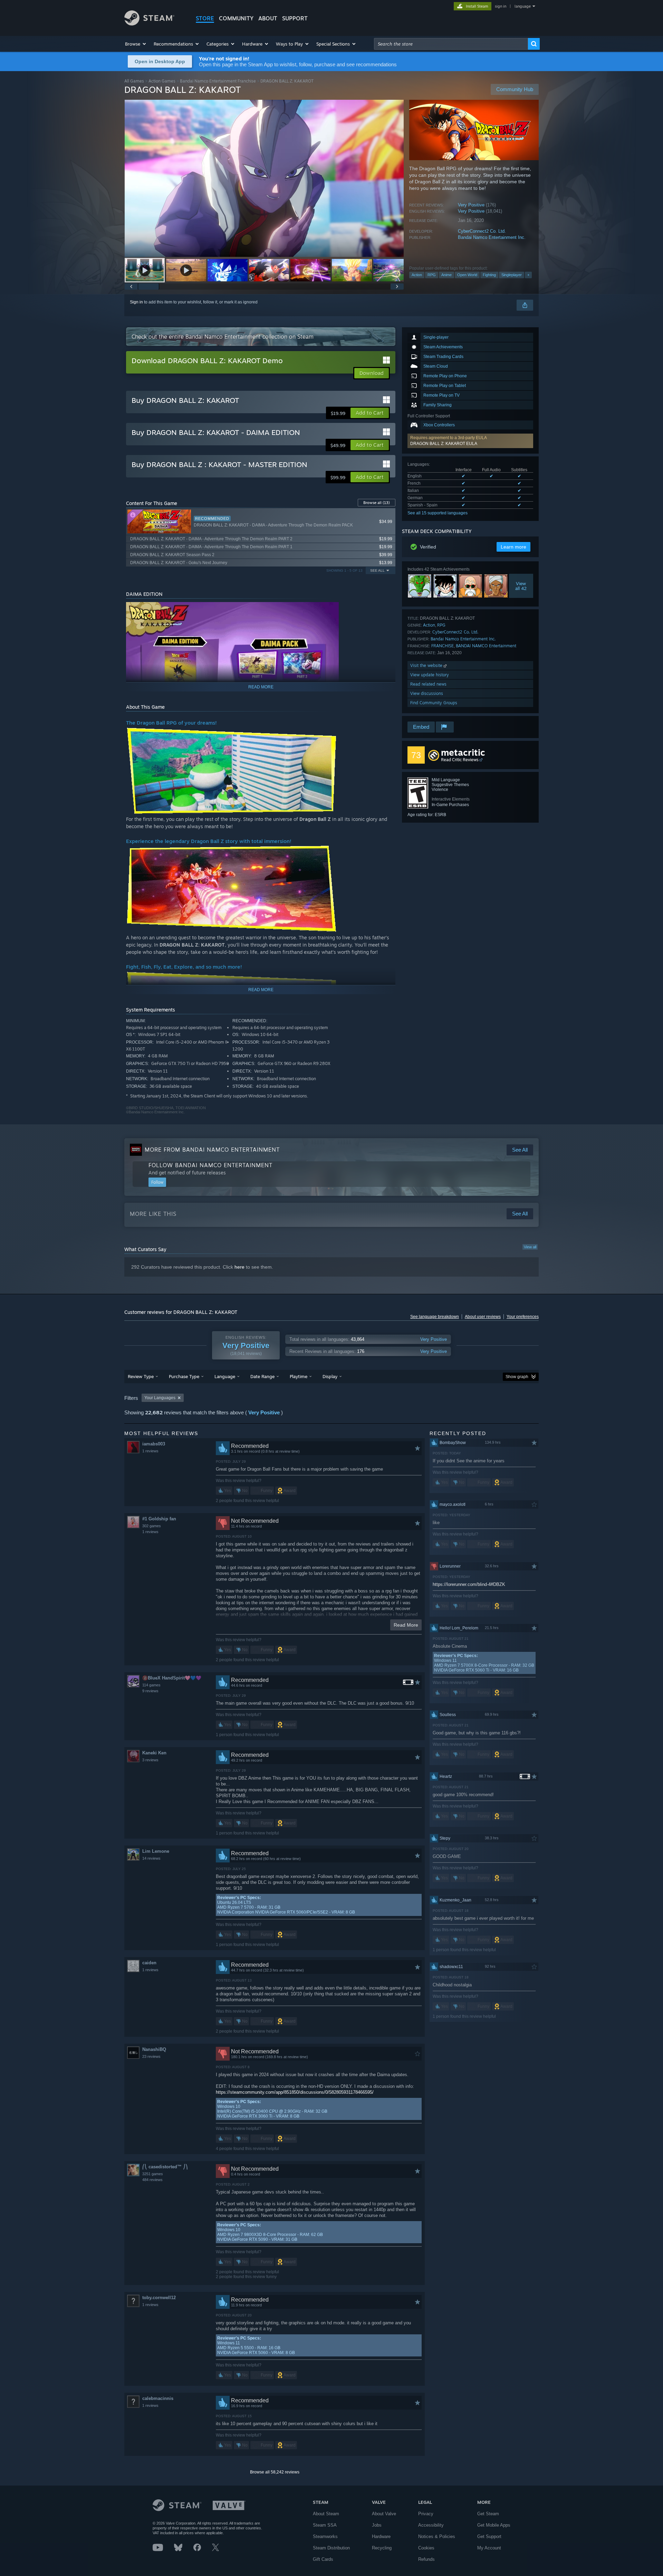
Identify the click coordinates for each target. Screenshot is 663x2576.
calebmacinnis (158, 2398)
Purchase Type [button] (184, 1376)
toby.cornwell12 (159, 2298)
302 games (152, 1526)
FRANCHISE (443, 646)
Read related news (428, 684)
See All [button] (377, 570)
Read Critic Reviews (460, 760)
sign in (501, 6)
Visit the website (427, 665)
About (268, 18)
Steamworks (325, 2536)
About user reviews (483, 1317)
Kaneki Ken (154, 1753)
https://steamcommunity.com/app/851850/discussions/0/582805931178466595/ (295, 2092)
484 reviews (152, 2180)
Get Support (489, 2536)
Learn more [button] (513, 547)
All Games (134, 81)
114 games (151, 1685)
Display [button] (330, 1376)
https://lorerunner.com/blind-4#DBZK (469, 1584)
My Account (489, 2548)
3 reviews (150, 1760)
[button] (136, 44)
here (239, 1267)
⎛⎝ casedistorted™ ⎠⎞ (165, 2167)
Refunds (426, 2559)
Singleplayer (512, 275)
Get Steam (488, 2514)
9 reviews (150, 1691)
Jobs (377, 2525)
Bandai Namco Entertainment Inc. (492, 237)
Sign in (136, 302)
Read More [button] (406, 1625)
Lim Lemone (156, 1851)
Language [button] (225, 1376)
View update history (430, 675)
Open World (467, 275)
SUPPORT (295, 18)
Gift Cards (323, 2559)
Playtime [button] (299, 1376)
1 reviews (150, 1451)
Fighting (489, 275)
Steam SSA (325, 2525)
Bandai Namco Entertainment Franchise (218, 81)
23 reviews (151, 2056)
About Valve (384, 2514)
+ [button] (528, 275)
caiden (149, 1963)
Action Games (162, 81)
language (523, 6)
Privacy (426, 2514)
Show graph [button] (517, 1377)
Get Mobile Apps (494, 2525)
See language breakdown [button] (435, 1317)
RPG (432, 275)
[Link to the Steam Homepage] (149, 24)
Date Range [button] (262, 1376)
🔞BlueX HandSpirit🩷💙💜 (172, 1678)
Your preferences (523, 1317)
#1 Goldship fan (159, 1519)
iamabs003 (154, 1444)
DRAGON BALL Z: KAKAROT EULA (444, 444)
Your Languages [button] (160, 1398)
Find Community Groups (434, 703)
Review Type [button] (141, 1376)
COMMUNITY (236, 18)
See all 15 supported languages (438, 513)
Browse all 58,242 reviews (275, 2472)
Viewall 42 (521, 586)
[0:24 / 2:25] (264, 178)
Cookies (426, 2548)
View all (530, 1247)
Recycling (382, 2548)
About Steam (326, 2514)
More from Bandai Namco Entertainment (212, 1150)
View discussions (427, 693)
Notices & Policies (437, 2536)
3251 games (153, 2174)
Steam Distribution (331, 2548)
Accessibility (431, 2525)
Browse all (377, 503)
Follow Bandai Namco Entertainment (210, 1165)
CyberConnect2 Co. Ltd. (482, 231)
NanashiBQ (154, 2049)
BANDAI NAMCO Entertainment (486, 646)
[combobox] (451, 44)
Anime (446, 275)
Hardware (381, 2536)
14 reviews (151, 1858)
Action (417, 275)
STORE (205, 18)
